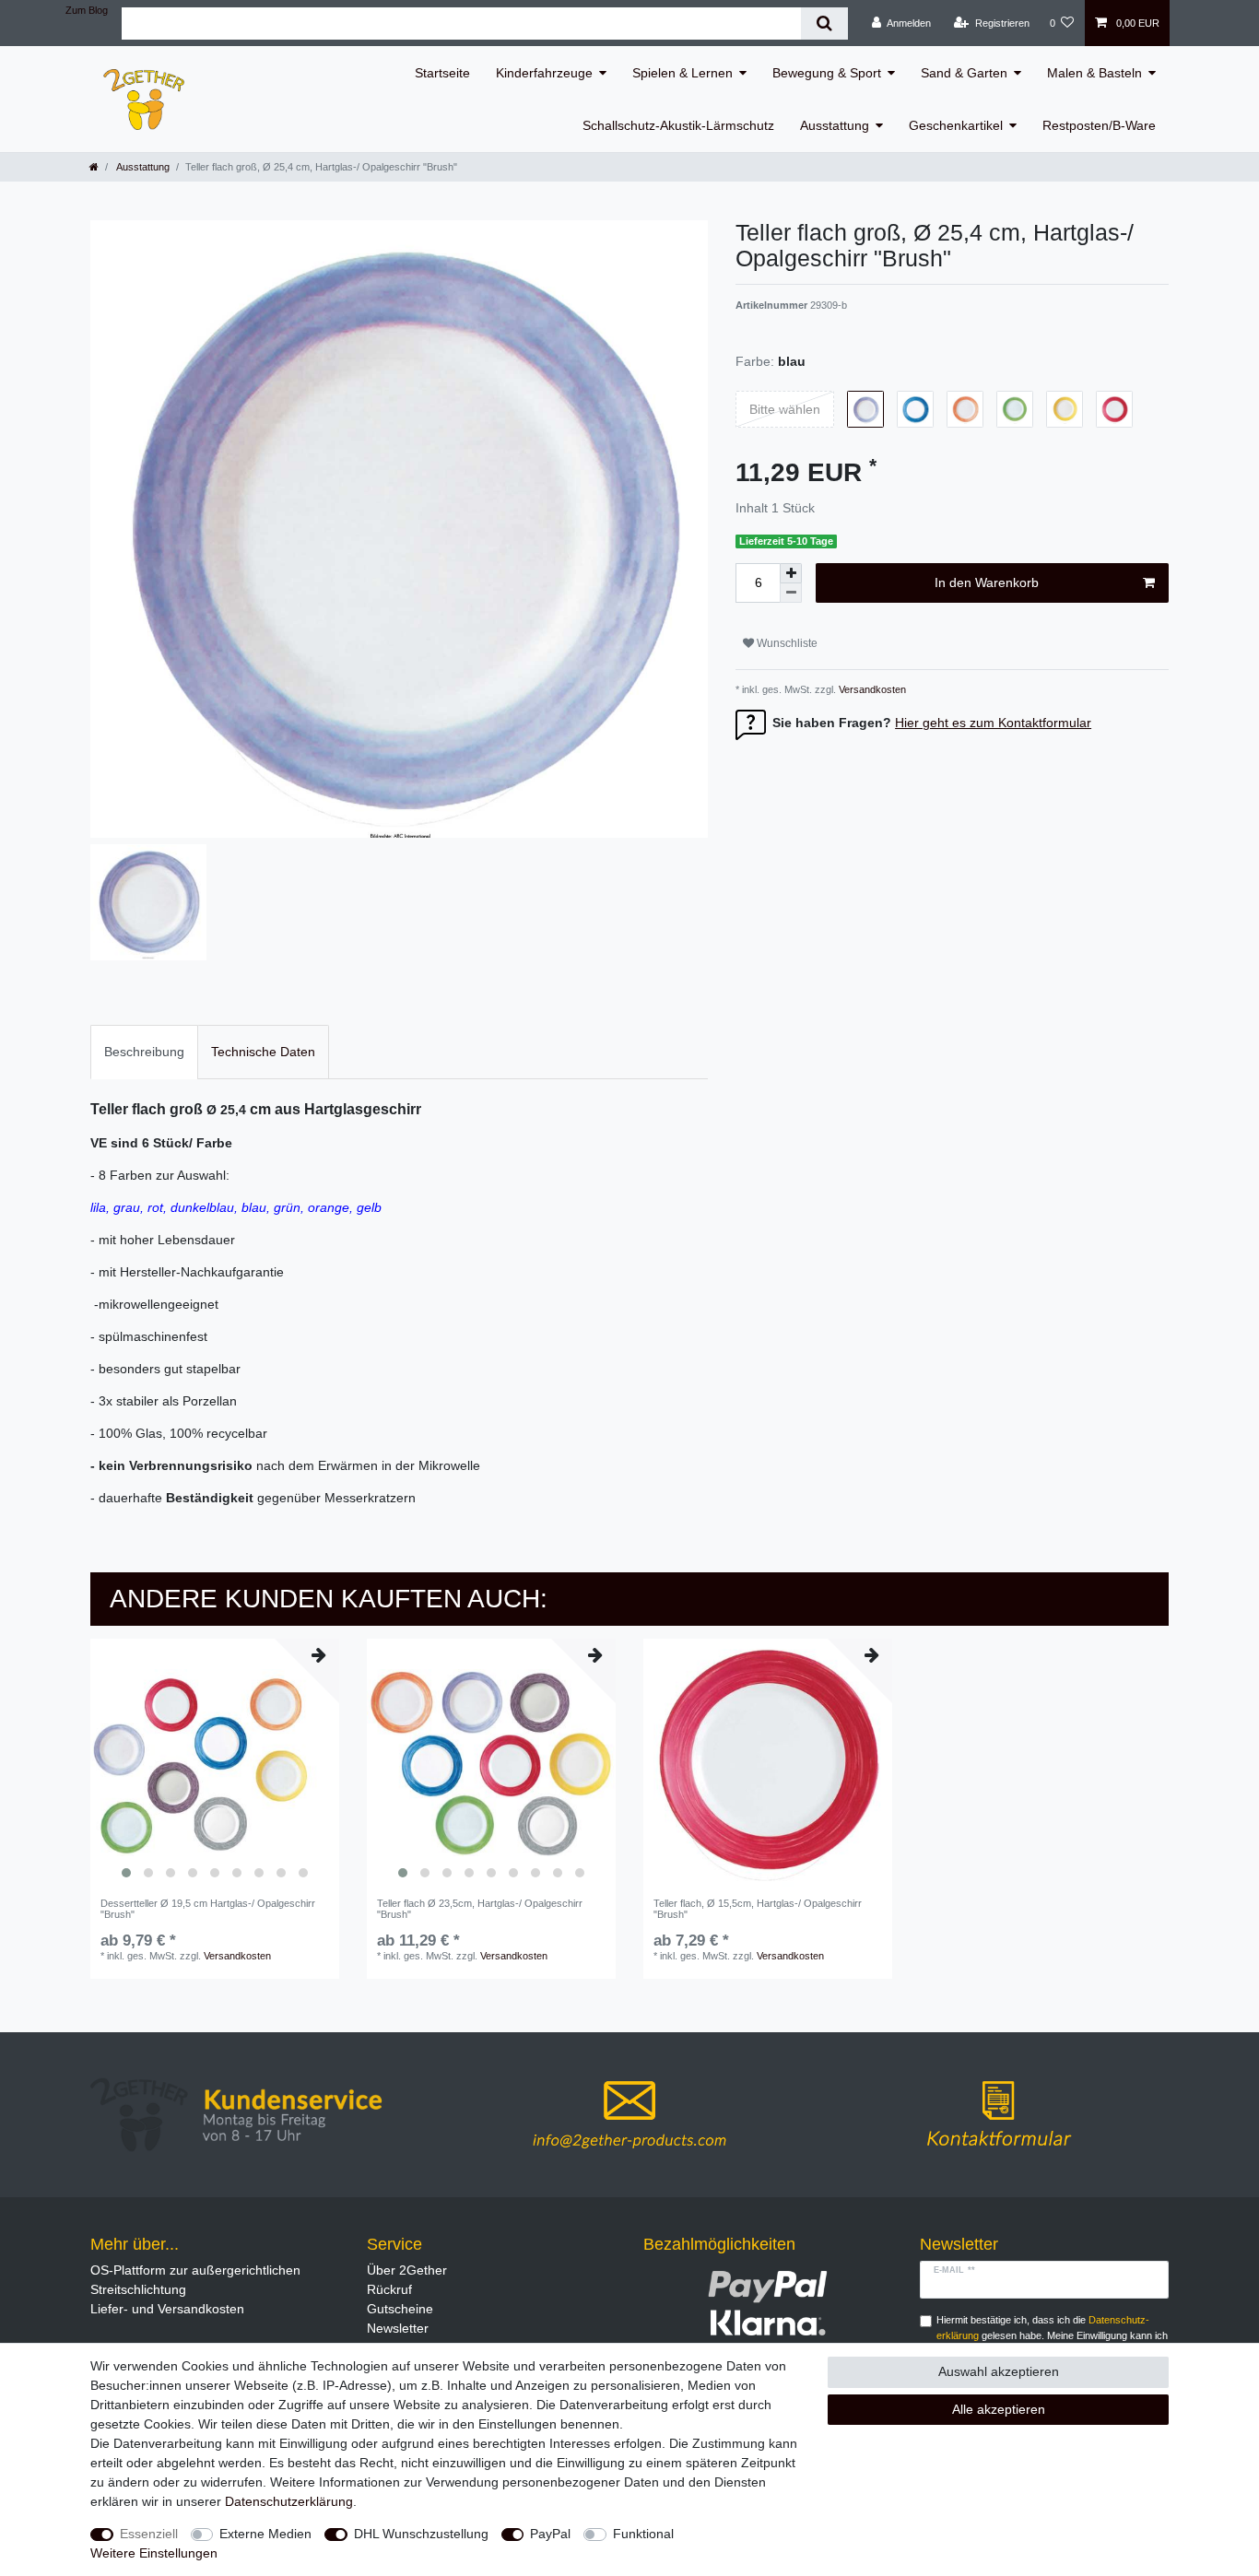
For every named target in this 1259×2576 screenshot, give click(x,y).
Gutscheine (400, 2309)
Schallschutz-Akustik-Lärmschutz (678, 125)
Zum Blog (87, 10)
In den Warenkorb (987, 582)
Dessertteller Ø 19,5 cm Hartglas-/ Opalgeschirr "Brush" (208, 1909)
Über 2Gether (407, 2270)
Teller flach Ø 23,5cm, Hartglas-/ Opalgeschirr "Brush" (480, 1909)
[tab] (144, 1052)
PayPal (550, 2534)
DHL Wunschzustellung (421, 2534)
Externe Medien (265, 2534)
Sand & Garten (964, 73)
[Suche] (824, 24)
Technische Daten (263, 1052)
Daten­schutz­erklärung (289, 2501)
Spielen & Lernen (682, 73)
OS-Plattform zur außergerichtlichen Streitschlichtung (195, 2280)
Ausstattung (835, 125)
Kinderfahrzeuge (544, 73)
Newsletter (398, 2328)
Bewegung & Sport (827, 73)
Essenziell (149, 2534)
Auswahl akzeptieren (999, 2371)
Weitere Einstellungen (154, 2553)
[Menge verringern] (791, 593)
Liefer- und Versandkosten (167, 2309)
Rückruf (389, 2289)
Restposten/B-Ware (1099, 125)
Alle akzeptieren (999, 2409)
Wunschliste (786, 643)
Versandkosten (871, 689)
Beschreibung (144, 1052)
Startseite (442, 73)
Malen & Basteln (1094, 73)
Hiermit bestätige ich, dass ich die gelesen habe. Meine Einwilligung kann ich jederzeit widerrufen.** (1052, 2335)
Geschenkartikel (956, 125)
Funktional (643, 2534)
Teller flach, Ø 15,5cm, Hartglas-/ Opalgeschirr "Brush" (758, 1909)
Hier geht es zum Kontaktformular (993, 723)
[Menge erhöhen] (791, 573)
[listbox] (215, 1763)
